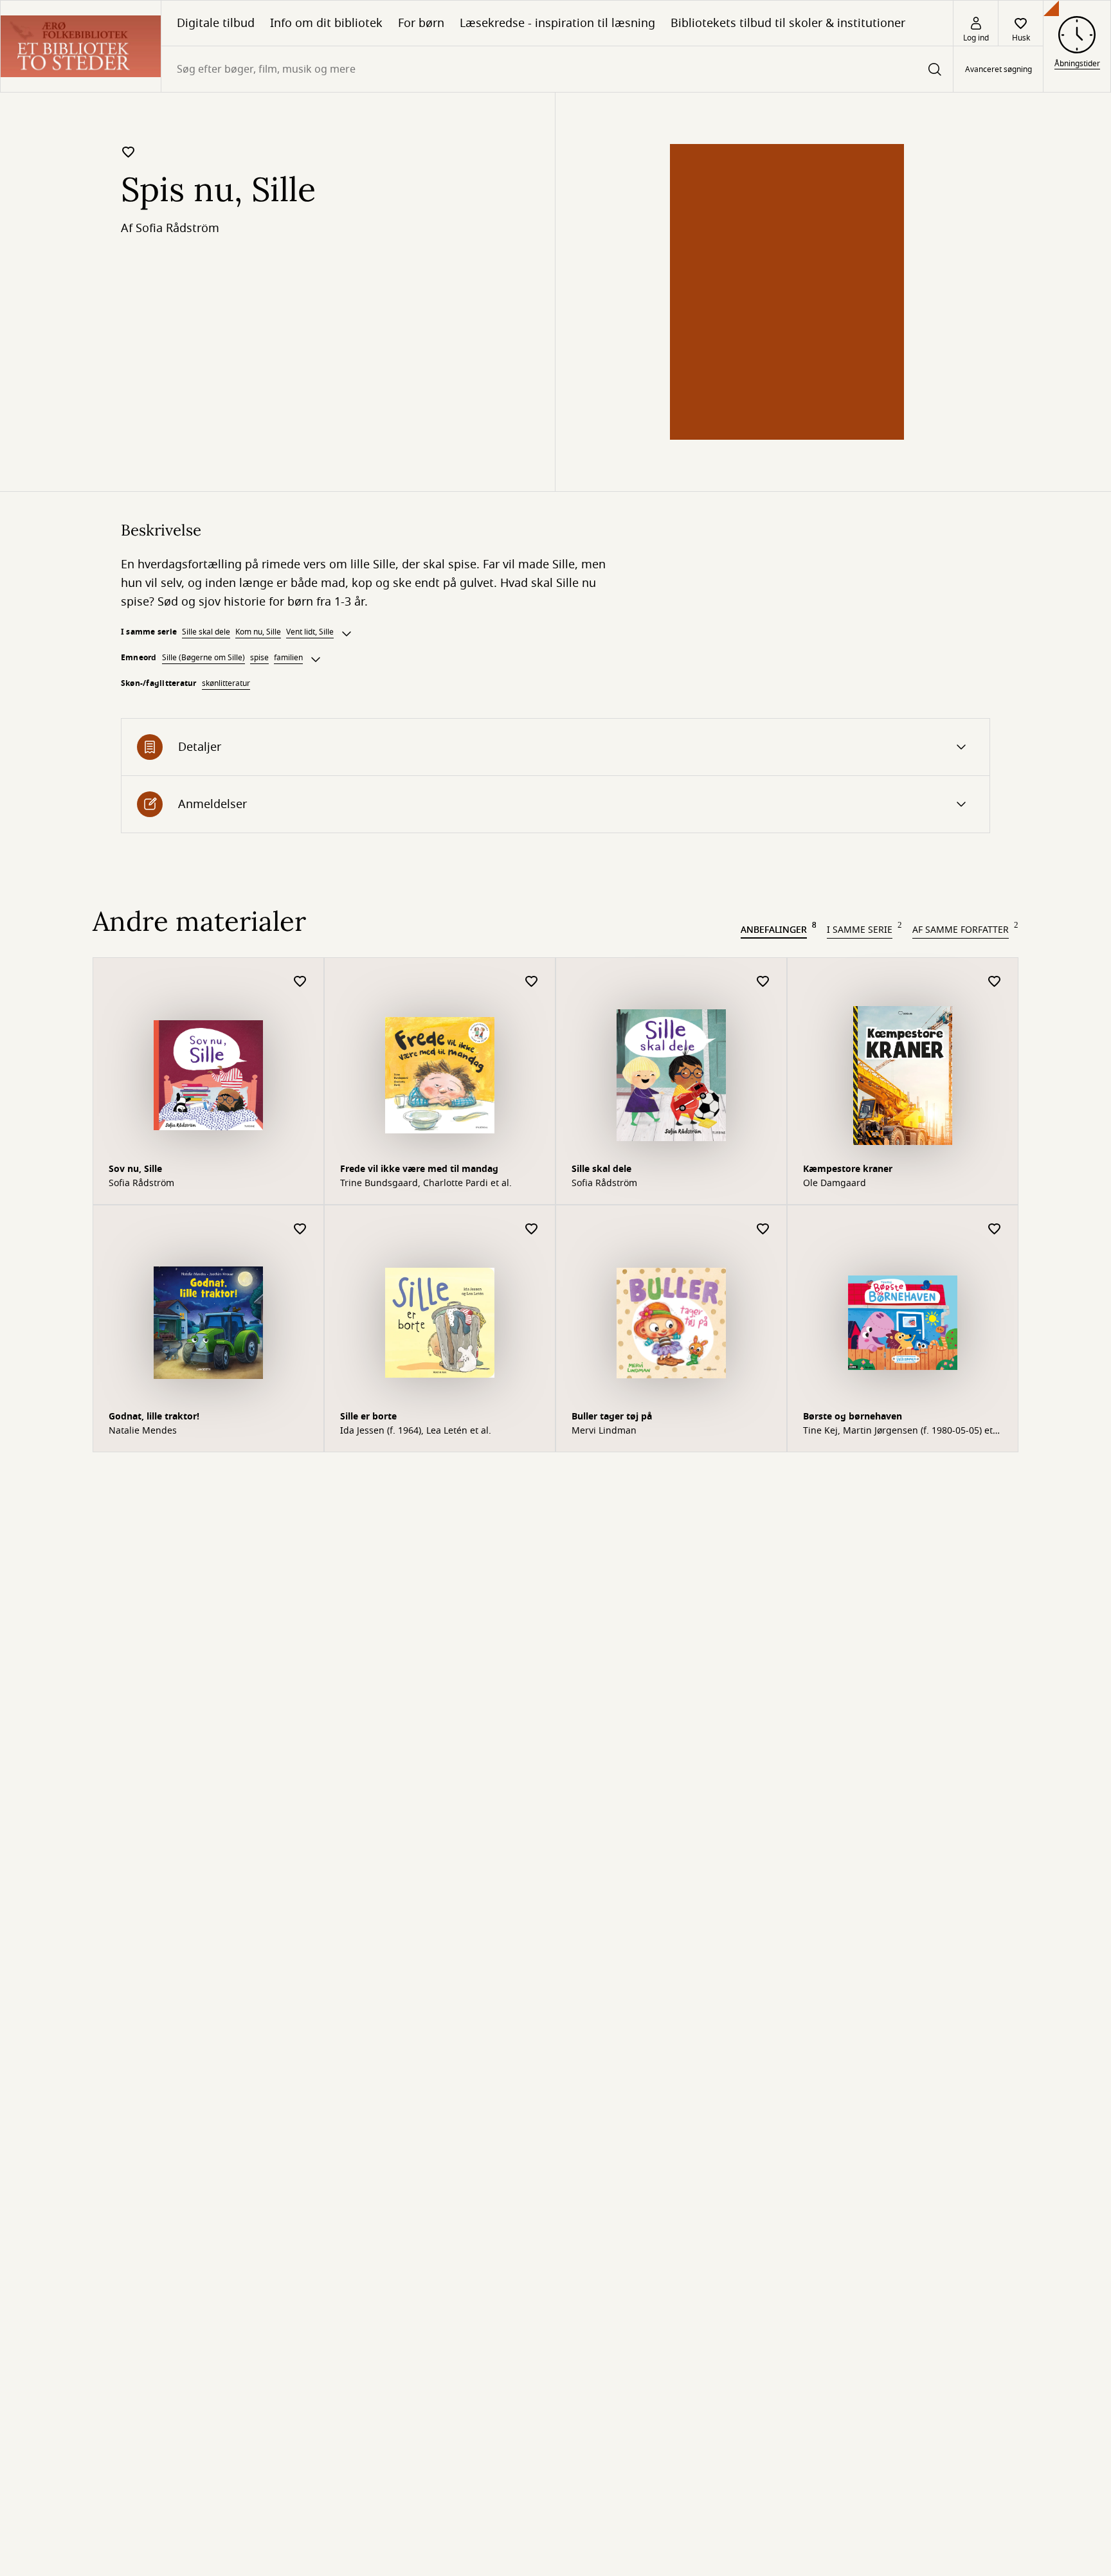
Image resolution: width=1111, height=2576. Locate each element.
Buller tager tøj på (612, 1417)
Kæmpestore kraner (848, 1169)
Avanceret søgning (998, 69)
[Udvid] (347, 634)
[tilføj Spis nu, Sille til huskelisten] (129, 152)
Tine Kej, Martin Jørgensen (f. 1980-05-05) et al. (898, 1431)
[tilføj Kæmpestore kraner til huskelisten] (995, 982)
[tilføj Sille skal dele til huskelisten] (763, 982)
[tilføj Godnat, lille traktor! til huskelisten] (300, 1229)
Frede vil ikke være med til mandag (419, 1169)
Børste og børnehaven (853, 1417)
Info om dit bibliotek (326, 23)
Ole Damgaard (835, 1184)
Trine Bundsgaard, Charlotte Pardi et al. (426, 1184)
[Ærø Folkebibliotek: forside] (81, 46)
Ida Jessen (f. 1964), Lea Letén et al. (416, 1431)
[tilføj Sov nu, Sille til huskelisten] (300, 982)
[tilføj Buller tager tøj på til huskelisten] (763, 1229)
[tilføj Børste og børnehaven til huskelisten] (995, 1229)
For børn (421, 23)
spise (259, 658)
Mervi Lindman (604, 1431)
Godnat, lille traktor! (154, 1417)
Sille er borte (368, 1417)
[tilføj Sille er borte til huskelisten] (532, 1229)
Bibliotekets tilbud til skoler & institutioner (788, 23)
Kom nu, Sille (258, 632)
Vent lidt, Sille (310, 632)
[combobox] (557, 69)
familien (288, 658)
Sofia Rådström (177, 228)
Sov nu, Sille (135, 1169)
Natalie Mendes (143, 1431)
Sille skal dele (206, 632)
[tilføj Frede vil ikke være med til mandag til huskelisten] (532, 982)
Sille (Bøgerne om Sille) (203, 658)
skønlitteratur (226, 683)
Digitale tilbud (216, 23)
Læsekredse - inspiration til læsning (557, 23)
